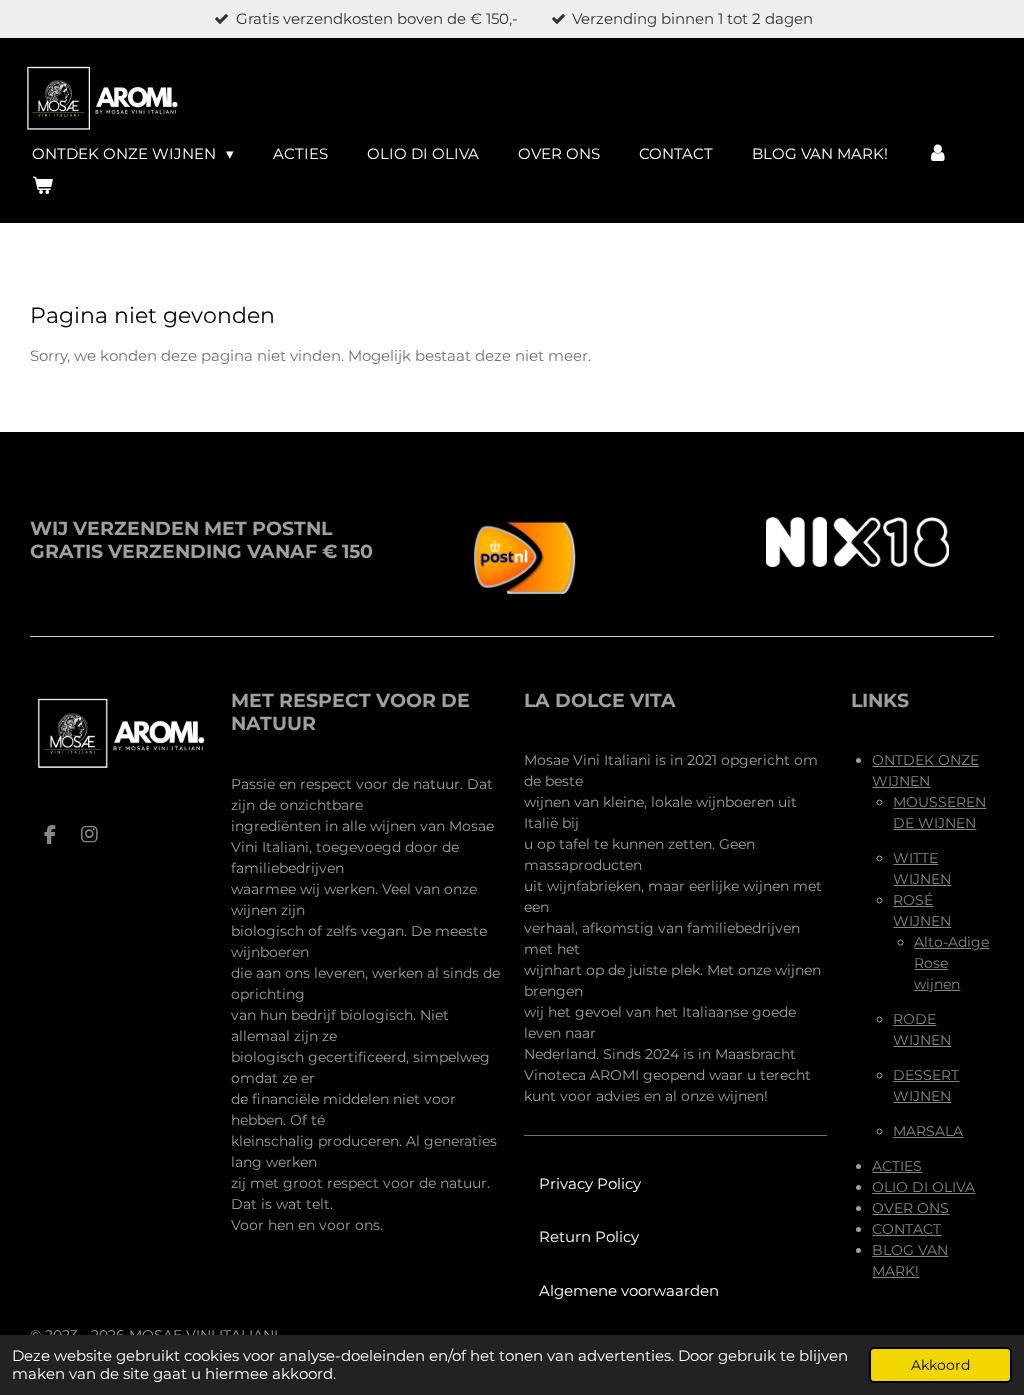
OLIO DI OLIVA (923, 1187)
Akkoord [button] (940, 1365)
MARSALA (928, 1131)
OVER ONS (910, 1208)
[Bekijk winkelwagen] (42, 186)
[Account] (937, 154)
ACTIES (897, 1166)
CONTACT (906, 1229)
